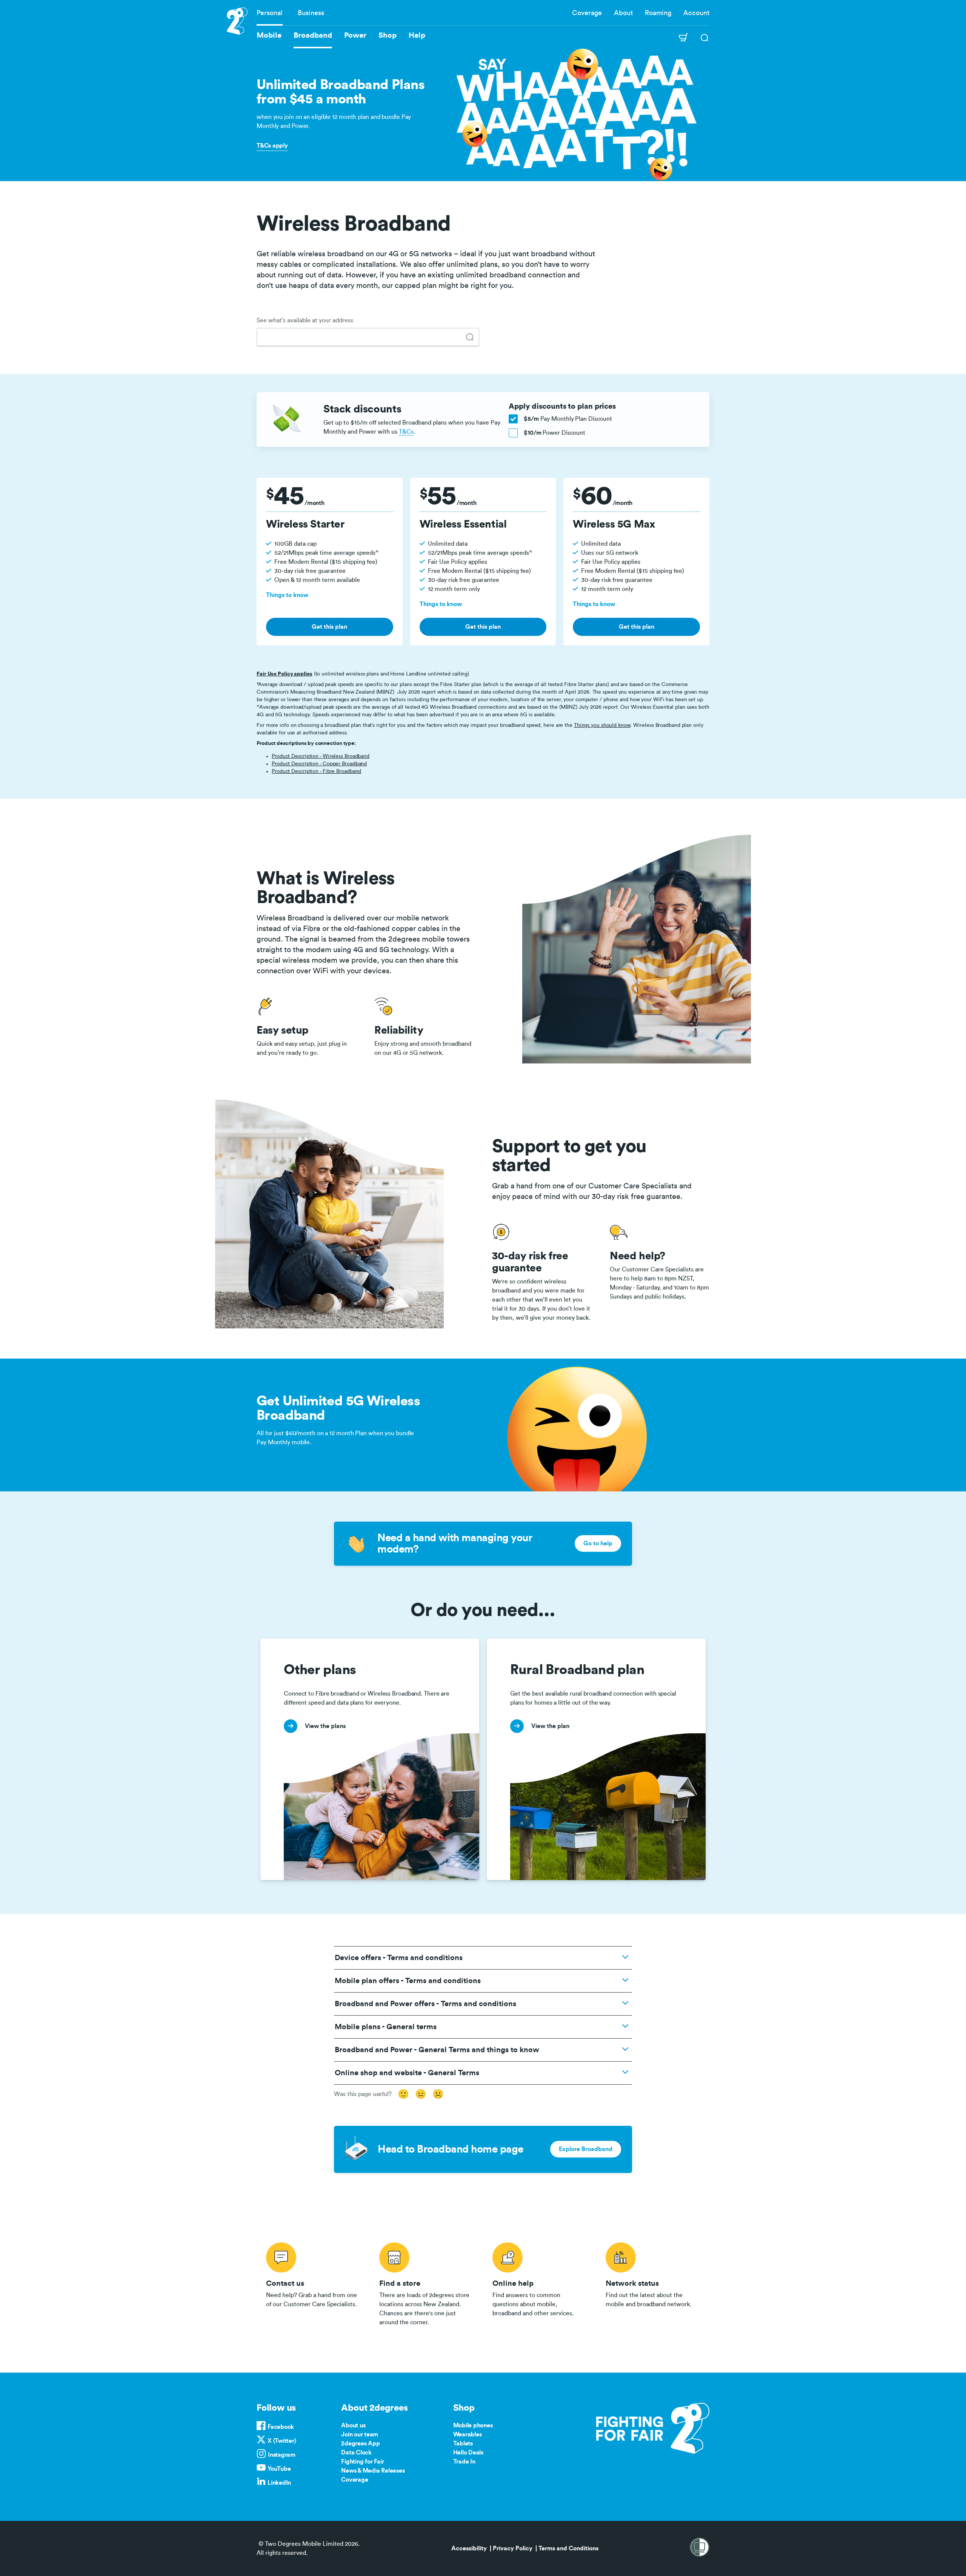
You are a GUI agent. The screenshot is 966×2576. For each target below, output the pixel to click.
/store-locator (426, 2283)
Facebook (281, 2427)
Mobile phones (473, 2425)
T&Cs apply (272, 146)
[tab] (470, 337)
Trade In (464, 2462)
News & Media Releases (373, 2471)
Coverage (587, 13)
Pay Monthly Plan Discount (568, 419)
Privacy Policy (513, 2548)
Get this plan (329, 627)
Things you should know (602, 725)
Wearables (468, 2434)
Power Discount (555, 433)
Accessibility (469, 2548)
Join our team (360, 2434)
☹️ (438, 2094)
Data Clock (356, 2453)
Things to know (287, 595)
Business (311, 13)
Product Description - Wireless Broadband (321, 756)
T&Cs (406, 432)
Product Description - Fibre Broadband (316, 771)
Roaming (658, 13)
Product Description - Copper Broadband (319, 764)
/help (540, 2283)
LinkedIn (279, 2483)
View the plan (506, 1643)
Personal (270, 13)
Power (355, 35)
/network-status (653, 2283)
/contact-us (313, 2283)
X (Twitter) (282, 2441)
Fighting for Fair (362, 2462)
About (623, 13)
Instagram (282, 2455)
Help (417, 35)
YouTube (279, 2469)
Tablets (463, 2444)
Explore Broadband (586, 2149)
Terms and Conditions (568, 2548)
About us (353, 2425)
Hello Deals (468, 2453)
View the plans (281, 1643)
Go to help (598, 1543)
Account (696, 13)
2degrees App (360, 2444)
